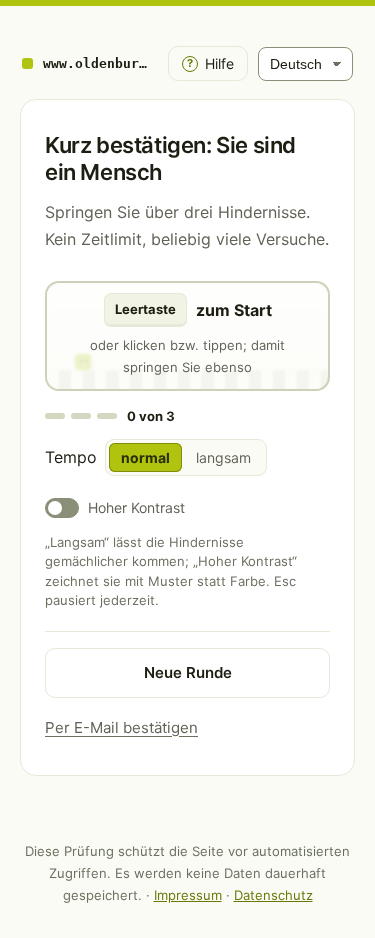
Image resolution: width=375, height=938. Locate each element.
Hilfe (210, 63)
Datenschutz (273, 895)
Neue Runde (188, 672)
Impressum (188, 895)
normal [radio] (145, 457)
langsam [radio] (223, 457)
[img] (187, 336)
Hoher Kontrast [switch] (136, 507)
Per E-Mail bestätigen (121, 727)
